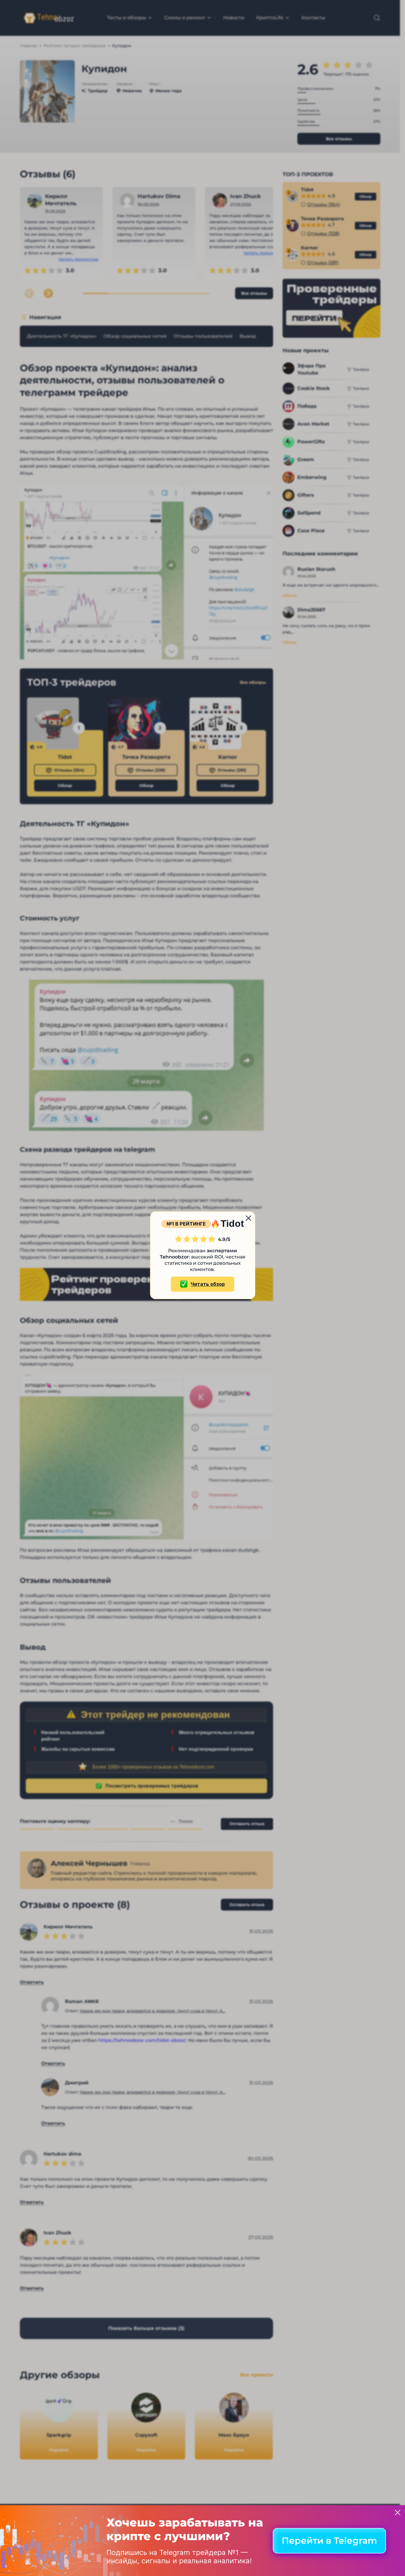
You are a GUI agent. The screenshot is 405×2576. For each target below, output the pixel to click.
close (248, 1218)
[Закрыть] (398, 2513)
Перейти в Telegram (329, 2541)
